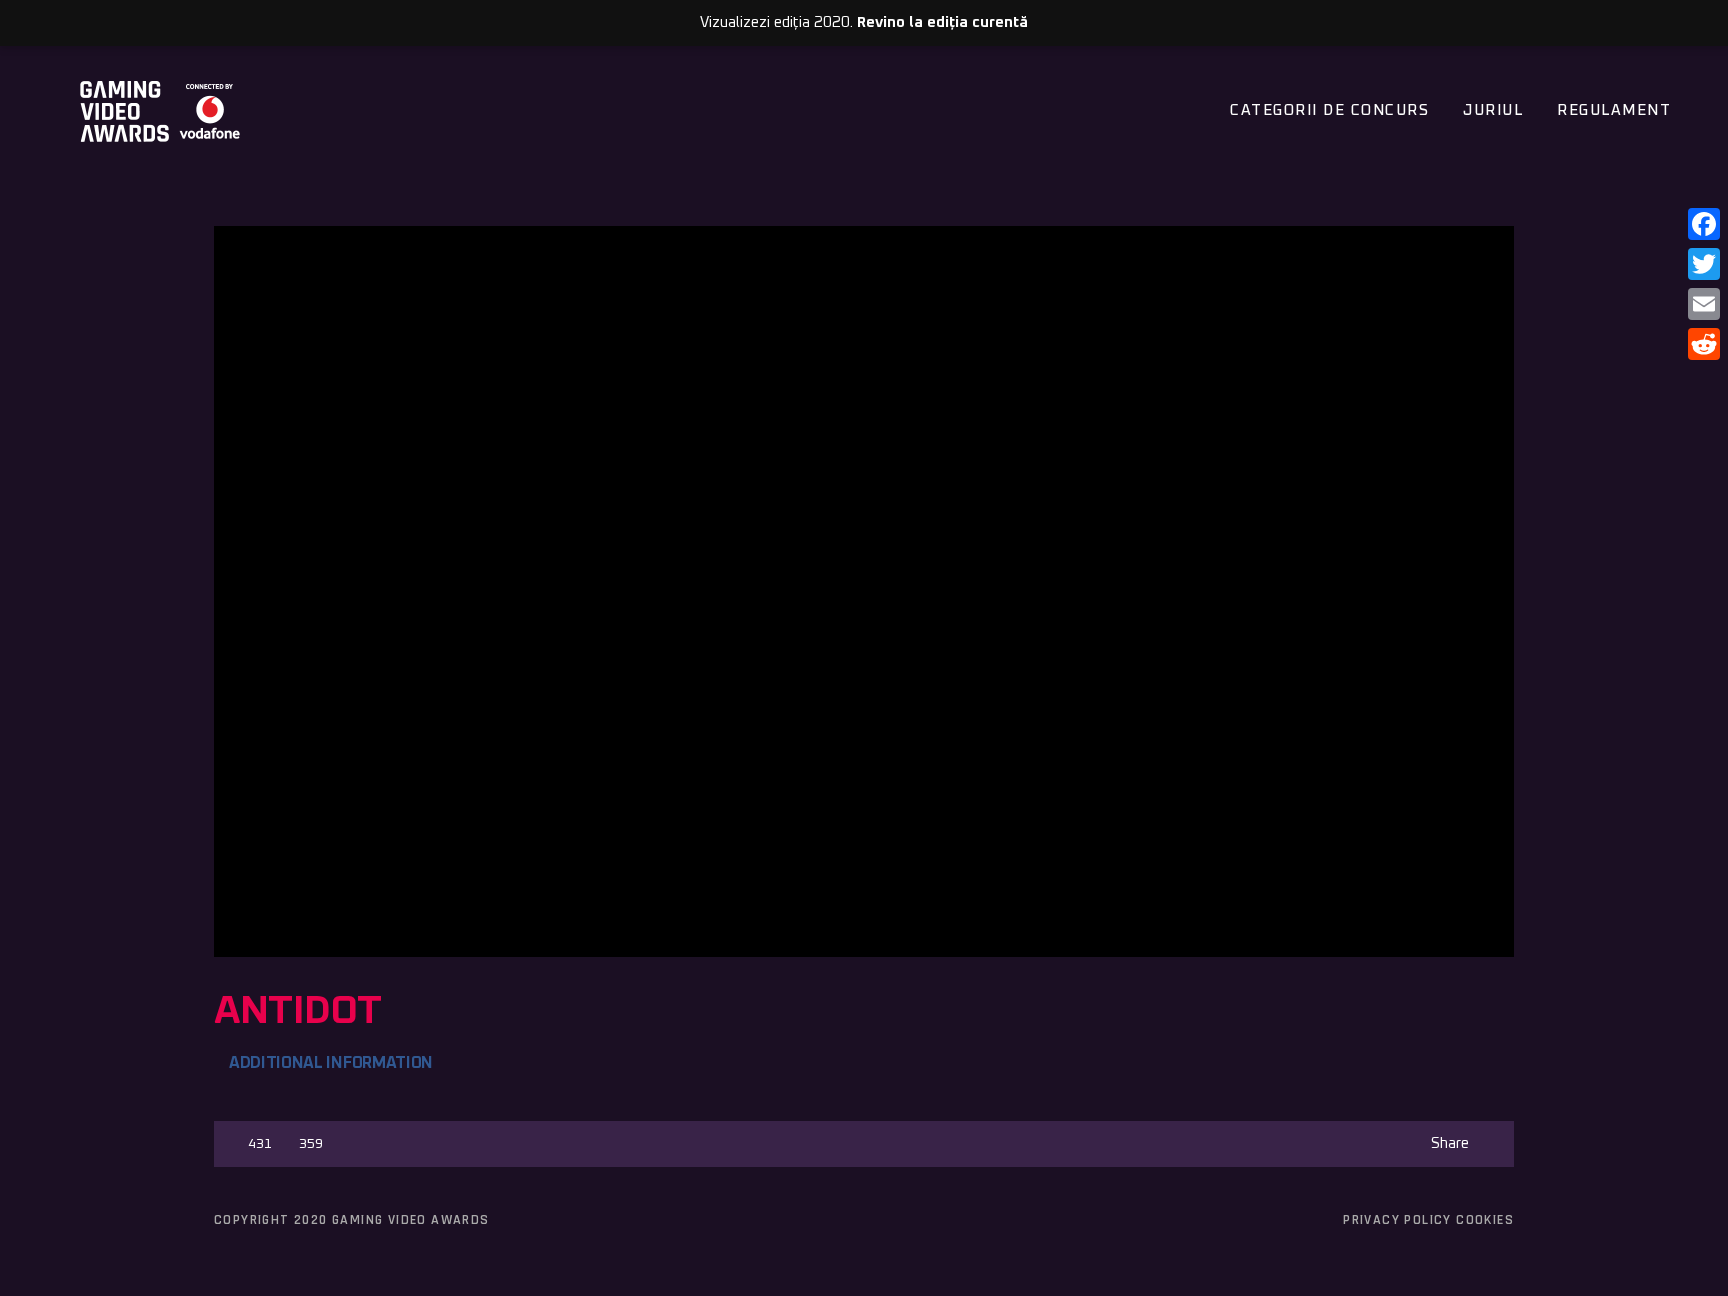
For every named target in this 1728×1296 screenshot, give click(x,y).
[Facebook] (1704, 224)
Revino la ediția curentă (942, 22)
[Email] (1704, 304)
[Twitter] (1704, 264)
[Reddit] (1704, 344)
